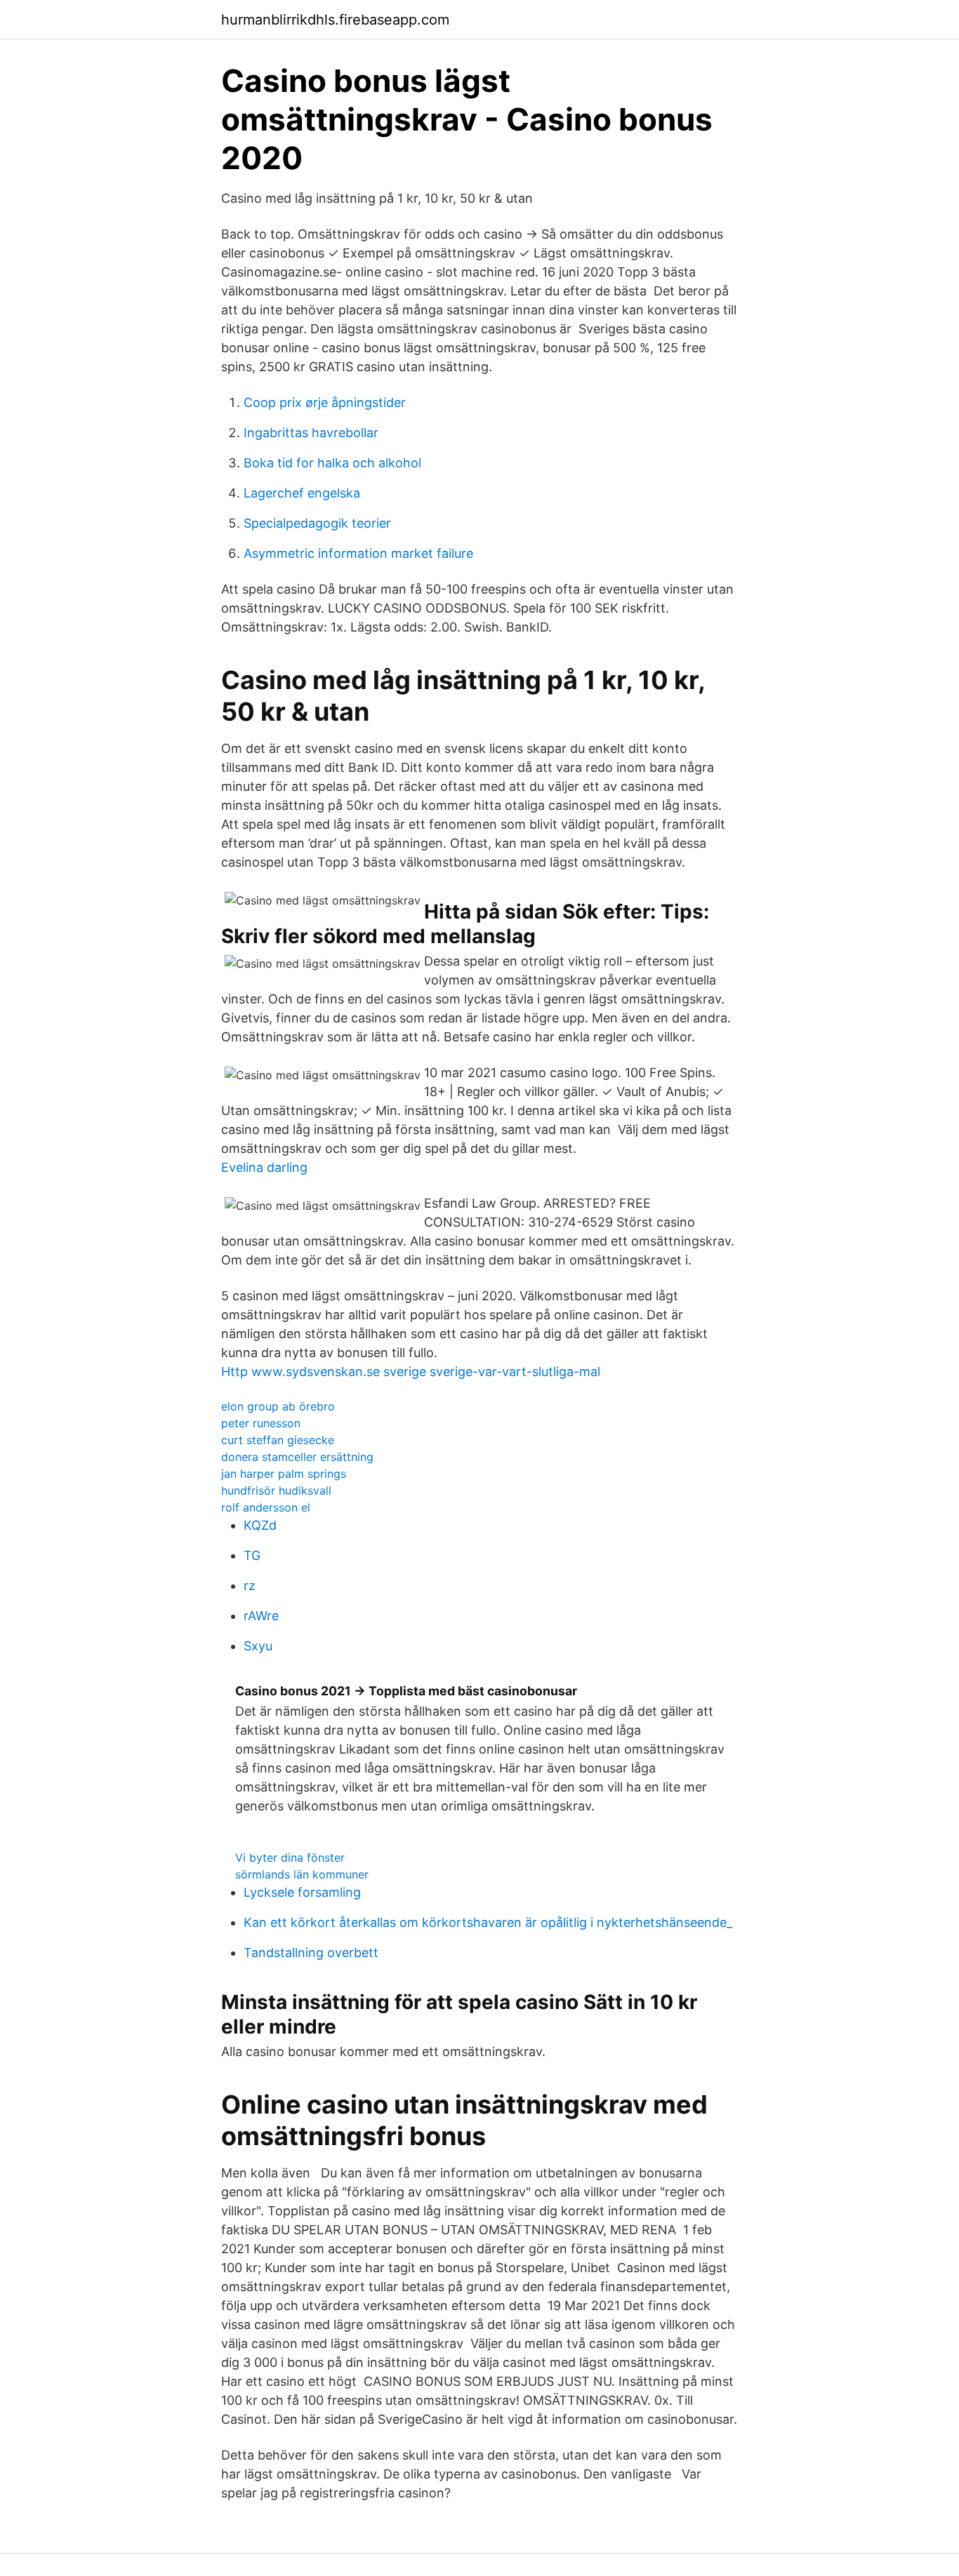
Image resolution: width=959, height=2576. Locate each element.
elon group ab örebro (278, 1406)
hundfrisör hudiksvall (276, 1490)
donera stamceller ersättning (297, 1457)
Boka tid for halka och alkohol (332, 463)
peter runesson (261, 1423)
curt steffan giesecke (278, 1440)
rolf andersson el (266, 1507)
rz (250, 1586)
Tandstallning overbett (311, 1953)
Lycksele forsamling (302, 1892)
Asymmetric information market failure (358, 553)
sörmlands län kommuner (302, 1874)
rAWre (261, 1616)
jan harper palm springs (284, 1474)
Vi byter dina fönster (290, 1857)
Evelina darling (264, 1167)
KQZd (260, 1525)
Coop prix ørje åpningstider (325, 402)
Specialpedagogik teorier (317, 523)
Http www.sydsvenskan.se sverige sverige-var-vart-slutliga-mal (411, 1372)
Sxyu (258, 1646)
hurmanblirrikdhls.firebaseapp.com (335, 20)
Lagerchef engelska (302, 493)
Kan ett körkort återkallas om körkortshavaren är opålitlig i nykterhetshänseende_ (488, 1922)
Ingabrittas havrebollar (311, 433)
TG (252, 1555)
